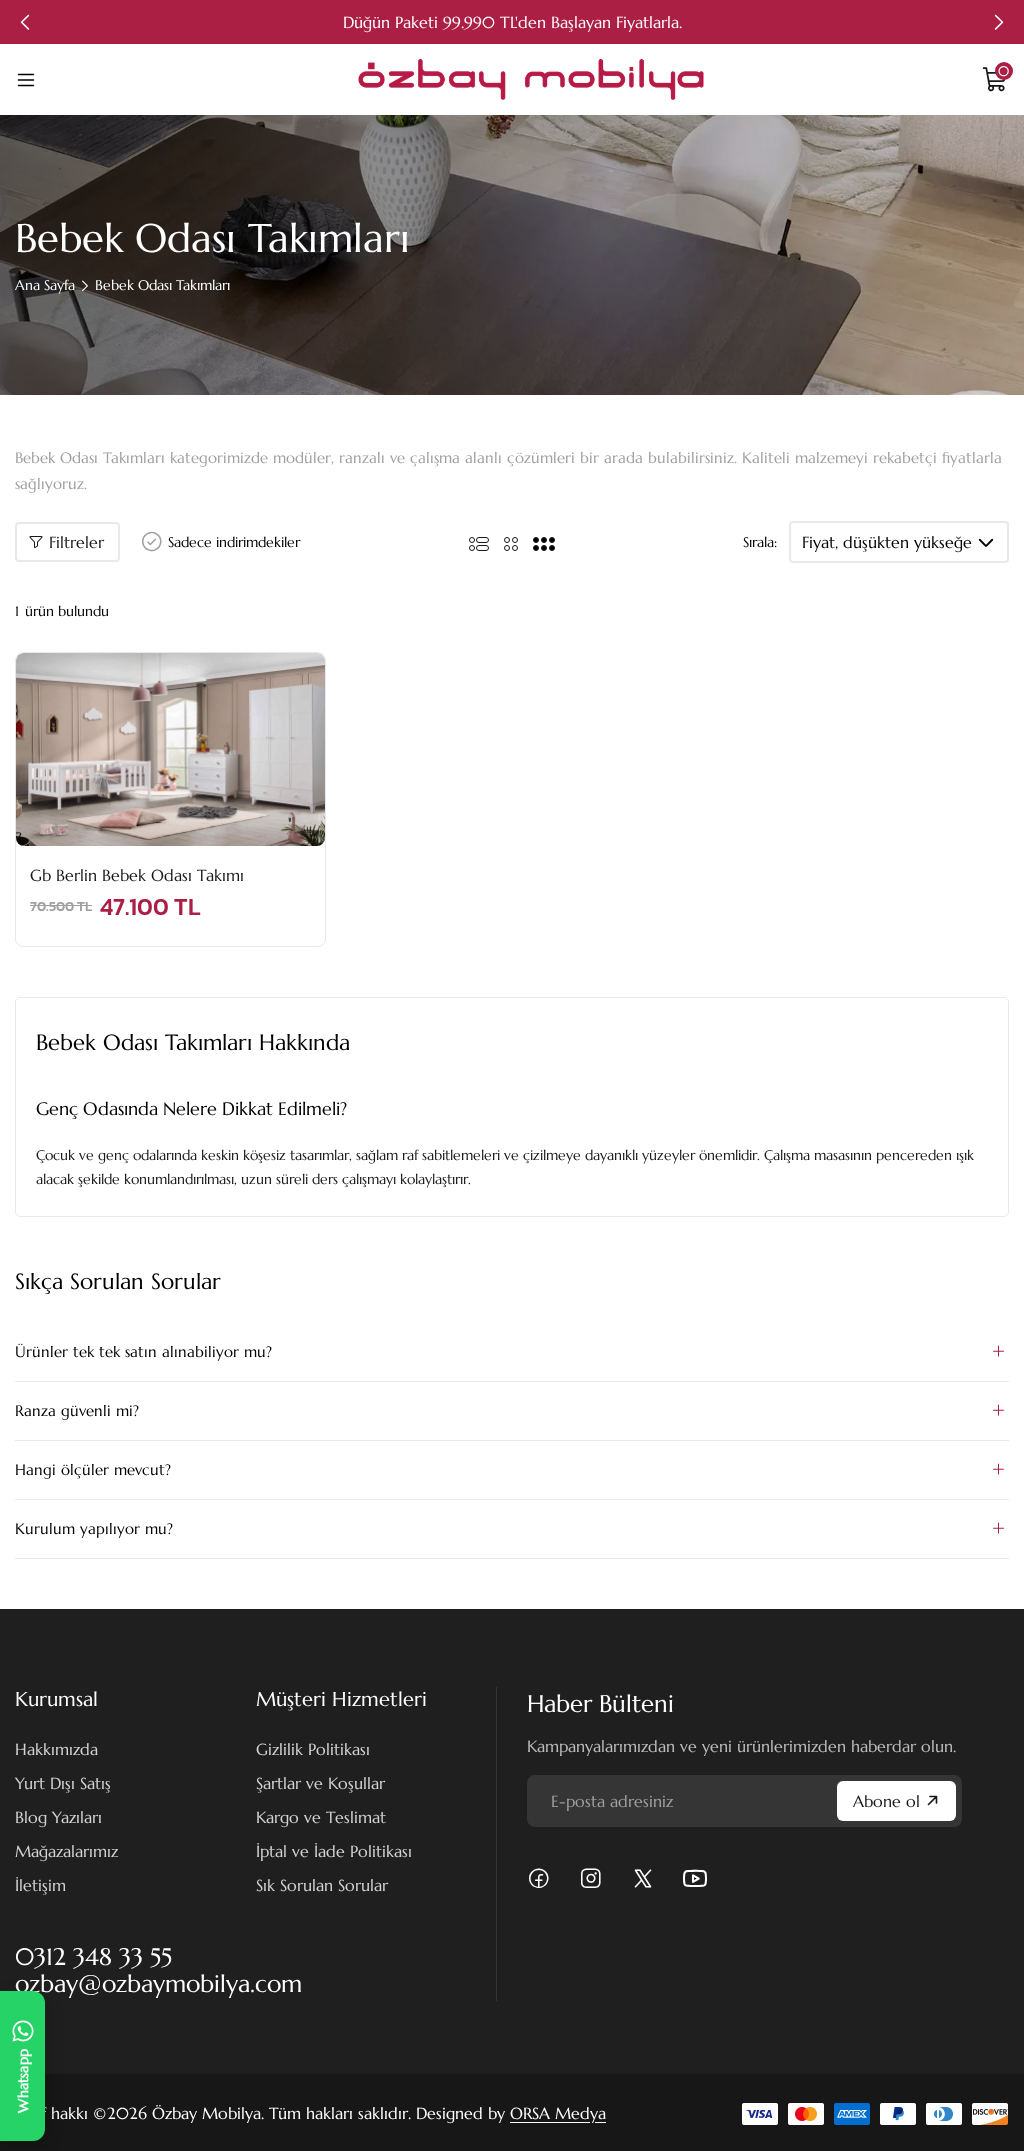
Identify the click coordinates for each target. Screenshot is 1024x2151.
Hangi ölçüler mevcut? (93, 1469)
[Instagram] (591, 1879)
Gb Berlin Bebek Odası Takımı (137, 875)
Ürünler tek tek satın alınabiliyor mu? (143, 1351)
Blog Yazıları (58, 1817)
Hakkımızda (56, 1749)
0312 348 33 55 (93, 1957)
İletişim (40, 1885)
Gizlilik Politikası (313, 1749)
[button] (25, 22)
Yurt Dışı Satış (63, 1783)
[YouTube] (695, 1879)
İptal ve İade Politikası (334, 1851)
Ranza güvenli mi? (77, 1410)
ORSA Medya (558, 2113)
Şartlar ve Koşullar (320, 1783)
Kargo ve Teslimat (321, 1817)
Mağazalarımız (66, 1851)
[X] (643, 1879)
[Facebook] (539, 1879)
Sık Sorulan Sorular (322, 1885)
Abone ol (886, 1801)
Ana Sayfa (45, 285)
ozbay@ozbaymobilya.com (158, 1984)
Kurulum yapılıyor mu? (94, 1528)
